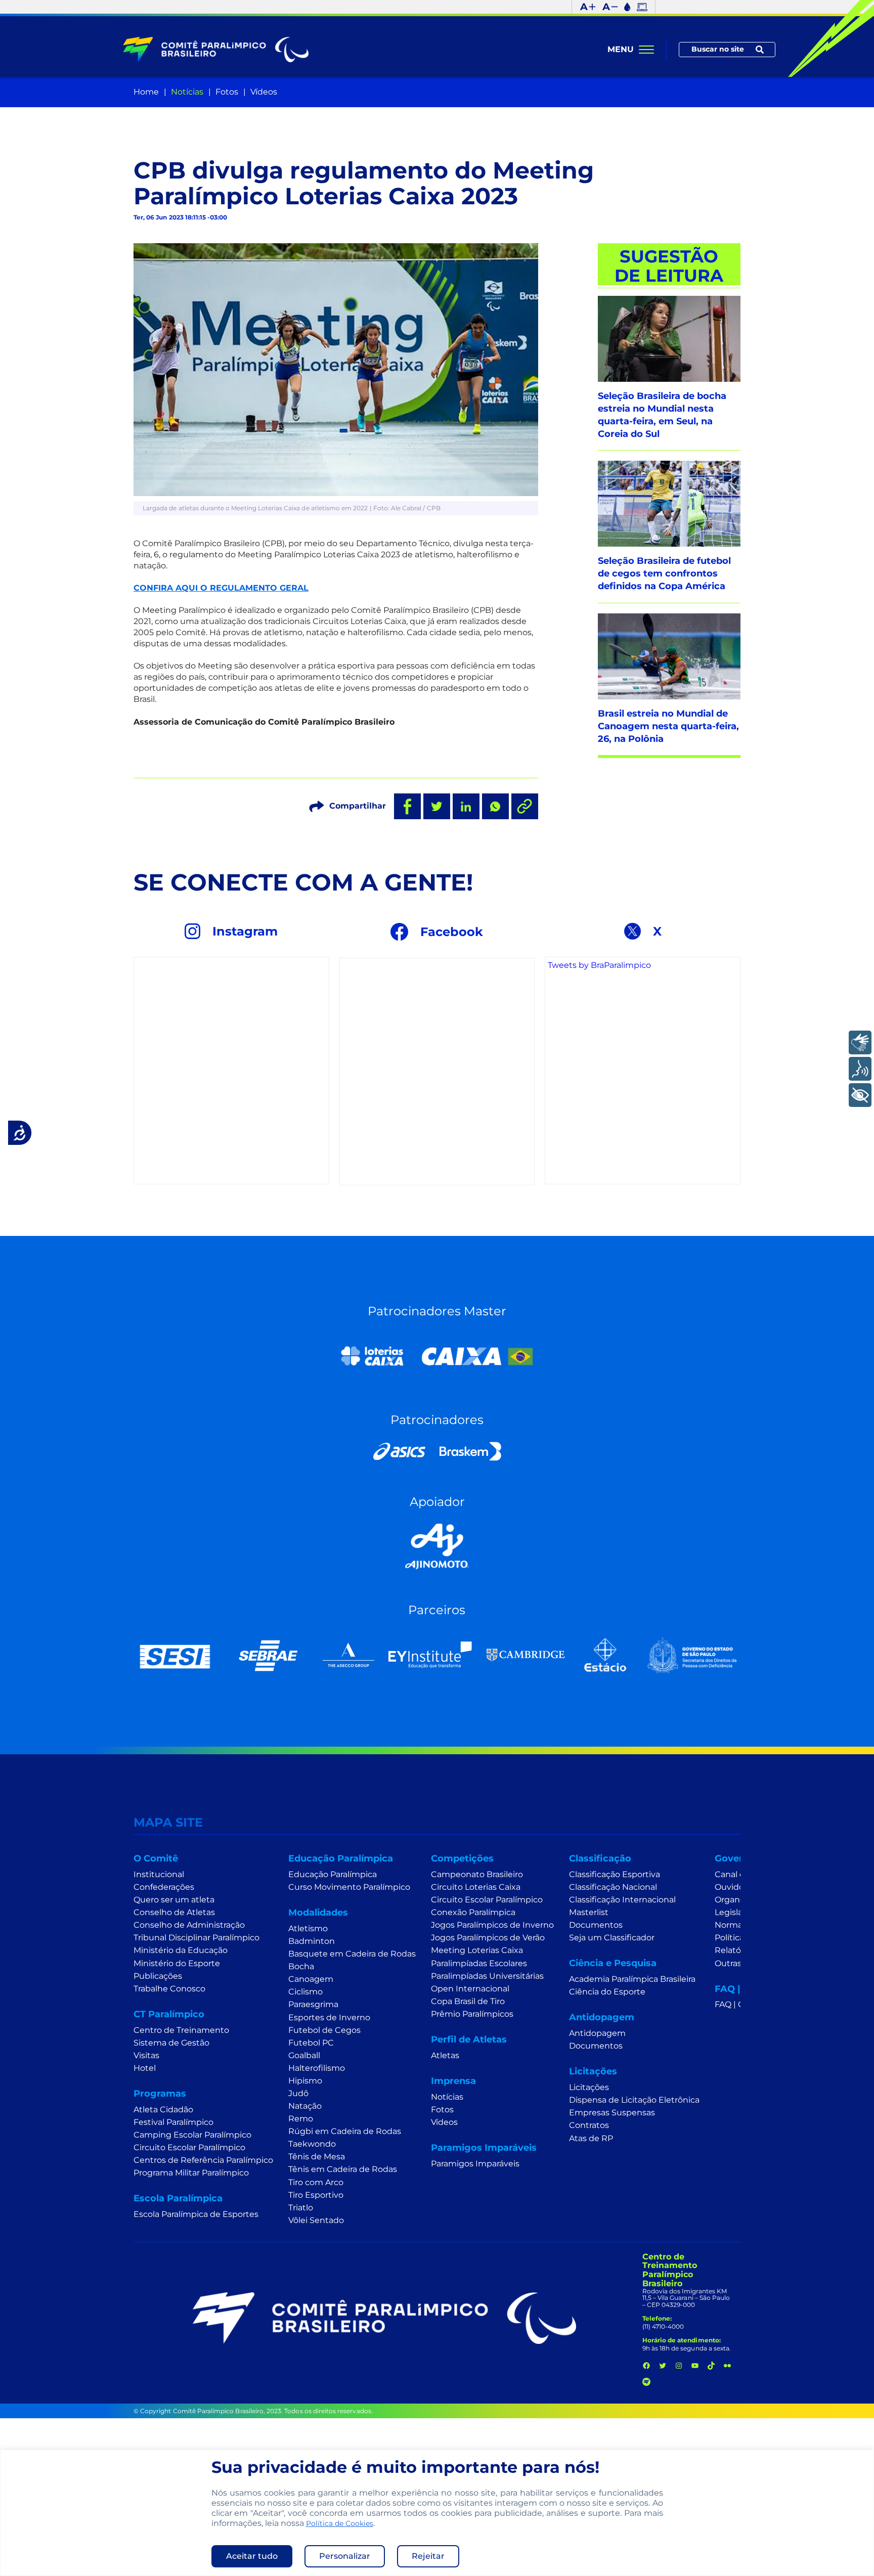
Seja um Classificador (612, 1938)
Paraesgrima (313, 2004)
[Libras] (860, 1042)
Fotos (227, 92)
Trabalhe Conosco (169, 1989)
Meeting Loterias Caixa (477, 1950)
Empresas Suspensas (612, 2113)
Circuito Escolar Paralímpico (189, 2147)
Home (146, 92)
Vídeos (264, 92)
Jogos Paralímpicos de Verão (488, 1938)
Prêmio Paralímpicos (472, 2014)
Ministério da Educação (181, 1950)
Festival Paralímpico (173, 2122)
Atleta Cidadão (163, 2109)
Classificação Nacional (613, 1887)
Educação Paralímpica (333, 1874)
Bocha (301, 1966)
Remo (301, 2119)
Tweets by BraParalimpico (599, 965)
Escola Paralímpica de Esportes (196, 2214)
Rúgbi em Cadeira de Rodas (345, 2131)
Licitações (589, 2087)
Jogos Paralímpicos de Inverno (492, 1925)
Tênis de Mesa (317, 2157)
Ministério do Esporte (177, 1963)
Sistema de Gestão (171, 2043)
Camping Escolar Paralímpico (192, 2135)
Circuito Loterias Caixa (476, 1887)
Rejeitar (428, 2556)
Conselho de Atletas (174, 1912)
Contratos (589, 2125)
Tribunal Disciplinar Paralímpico (196, 1938)
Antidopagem (597, 2033)
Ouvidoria (734, 1887)
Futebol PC (311, 2043)
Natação (305, 2106)
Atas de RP (591, 2138)
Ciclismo (305, 1992)
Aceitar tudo (252, 2556)
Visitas (146, 2055)
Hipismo (305, 2081)
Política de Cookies (340, 2523)
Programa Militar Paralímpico (191, 2173)
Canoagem (311, 1979)
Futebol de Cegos (324, 2030)
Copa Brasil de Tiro (468, 2001)
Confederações (164, 1887)
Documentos (596, 1925)
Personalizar (345, 2556)
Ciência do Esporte (607, 1992)
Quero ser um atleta (174, 1900)
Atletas (445, 2055)
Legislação (736, 1912)
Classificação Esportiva (615, 1874)
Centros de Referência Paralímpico (203, 2160)
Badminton (312, 1941)
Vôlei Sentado (316, 2220)
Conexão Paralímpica (473, 1912)
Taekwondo (312, 2144)
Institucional (159, 1874)
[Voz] (860, 1069)
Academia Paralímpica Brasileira (632, 1979)
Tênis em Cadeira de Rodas (343, 2169)
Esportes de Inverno (329, 2017)
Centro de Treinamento (181, 2030)
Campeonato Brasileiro (477, 1874)
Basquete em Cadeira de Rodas (352, 1954)
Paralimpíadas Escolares (479, 1963)
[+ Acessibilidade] (860, 1095)
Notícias (187, 92)
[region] (437, 2513)
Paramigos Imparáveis (475, 2164)
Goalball (304, 2055)
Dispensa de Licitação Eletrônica (634, 2100)
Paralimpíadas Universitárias (487, 1976)
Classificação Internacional (622, 1900)
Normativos (738, 1925)
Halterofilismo (317, 2068)
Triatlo (301, 2208)
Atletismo (308, 1928)
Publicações (158, 1976)
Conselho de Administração (189, 1925)
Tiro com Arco (316, 2182)
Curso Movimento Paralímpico (349, 1887)
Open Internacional (470, 1989)
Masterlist (589, 1912)
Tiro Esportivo (316, 2195)
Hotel (145, 2068)
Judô (298, 2093)
